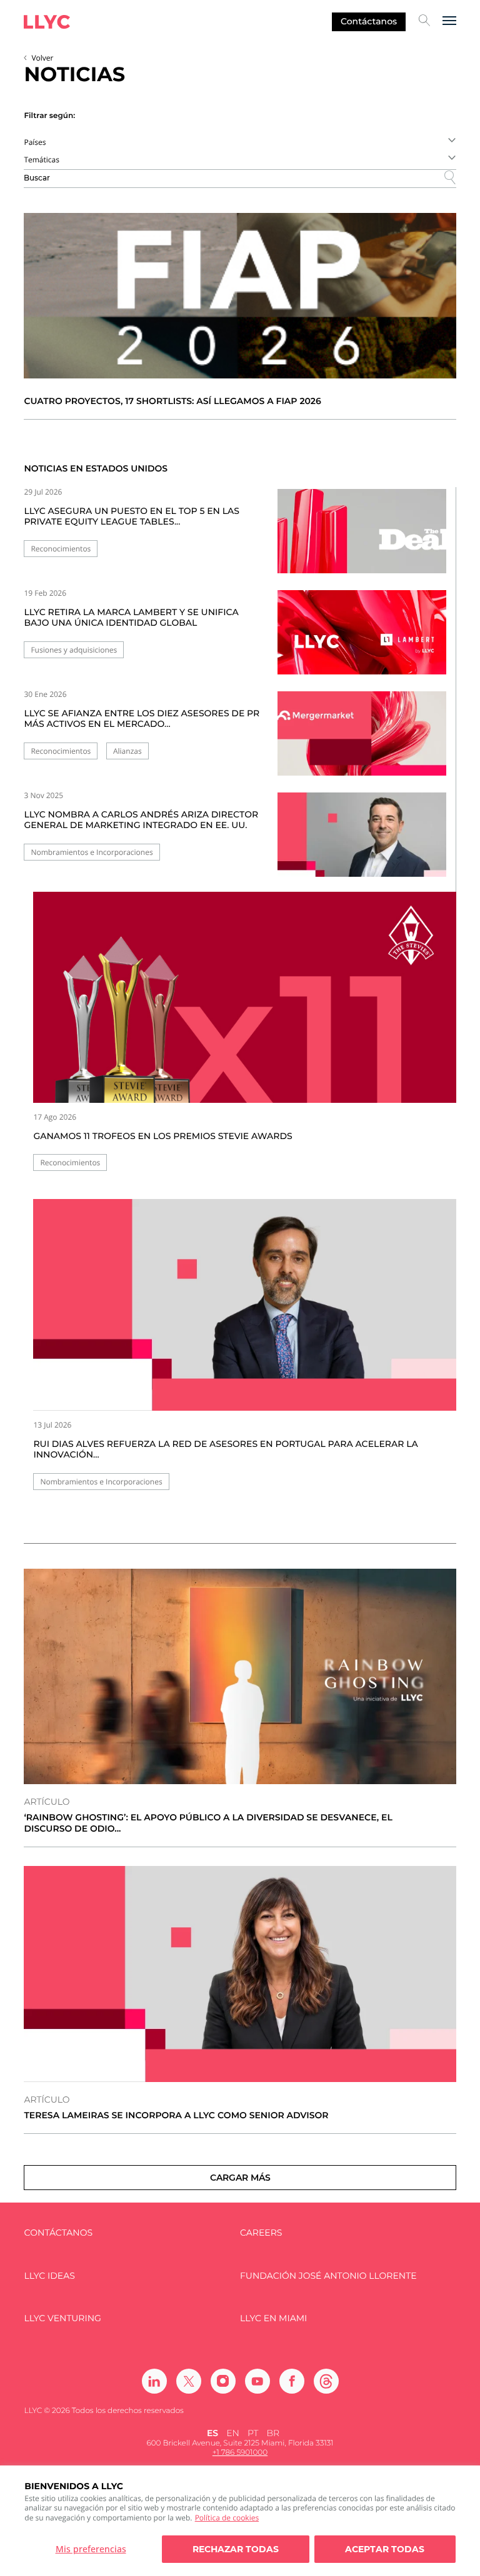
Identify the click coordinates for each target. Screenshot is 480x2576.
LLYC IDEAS (49, 2276)
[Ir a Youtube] (257, 2381)
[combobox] (240, 142)
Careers (261, 2233)
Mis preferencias (91, 2549)
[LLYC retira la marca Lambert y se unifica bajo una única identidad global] (362, 640)
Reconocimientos (61, 549)
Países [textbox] (35, 142)
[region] (240, 2521)
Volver (42, 58)
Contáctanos (369, 21)
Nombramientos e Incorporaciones (92, 852)
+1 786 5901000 (240, 2453)
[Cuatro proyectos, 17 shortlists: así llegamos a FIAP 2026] (240, 296)
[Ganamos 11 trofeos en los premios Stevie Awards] (244, 997)
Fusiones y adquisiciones (74, 650)
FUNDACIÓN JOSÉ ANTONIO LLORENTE (328, 2276)
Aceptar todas (385, 2549)
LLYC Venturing (62, 2318)
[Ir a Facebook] (292, 2381)
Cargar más (240, 2178)
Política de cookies (227, 2518)
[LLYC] (47, 22)
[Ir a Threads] (326, 2381)
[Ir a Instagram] (223, 2381)
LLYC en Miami (273, 2318)
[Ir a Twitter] (189, 2381)
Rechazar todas (236, 2549)
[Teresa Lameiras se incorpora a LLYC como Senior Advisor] (240, 1974)
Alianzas (127, 751)
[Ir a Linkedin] (154, 2381)
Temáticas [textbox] (42, 160)
